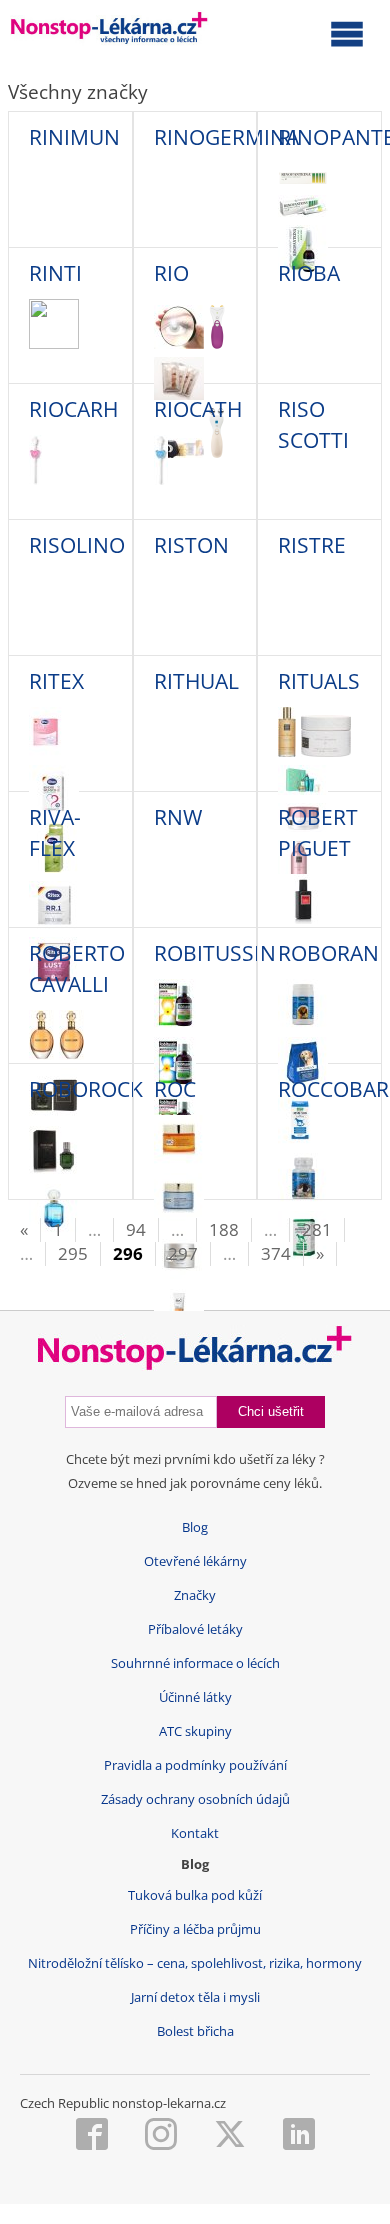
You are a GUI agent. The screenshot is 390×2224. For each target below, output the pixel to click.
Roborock (86, 1089)
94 (136, 1229)
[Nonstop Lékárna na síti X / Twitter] (230, 2136)
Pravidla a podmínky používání (195, 1765)
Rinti (55, 273)
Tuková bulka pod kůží (195, 1895)
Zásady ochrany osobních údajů (195, 1799)
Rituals (319, 681)
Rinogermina (226, 137)
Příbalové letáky (195, 1629)
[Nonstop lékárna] (109, 32)
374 (276, 1253)
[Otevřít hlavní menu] (347, 33)
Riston (191, 545)
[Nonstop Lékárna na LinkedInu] (299, 2136)
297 (183, 1253)
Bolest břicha (195, 2031)
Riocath (198, 409)
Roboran (328, 953)
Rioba (309, 273)
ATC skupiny (195, 1731)
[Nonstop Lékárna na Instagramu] (161, 2136)
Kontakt (195, 1833)
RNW (178, 817)
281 (317, 1229)
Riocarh (73, 409)
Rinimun (74, 137)
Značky (195, 1595)
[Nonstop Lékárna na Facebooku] (92, 2136)
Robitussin (215, 953)
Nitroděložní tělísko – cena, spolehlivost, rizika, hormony (195, 1963)
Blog (195, 1527)
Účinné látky (195, 1697)
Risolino (77, 545)
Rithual (196, 681)
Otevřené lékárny (195, 1561)
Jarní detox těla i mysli (195, 1997)
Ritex (56, 681)
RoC (175, 1089)
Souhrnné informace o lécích (195, 1663)
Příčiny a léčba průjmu (195, 1929)
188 (224, 1229)
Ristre (312, 545)
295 (73, 1253)
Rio (171, 273)
